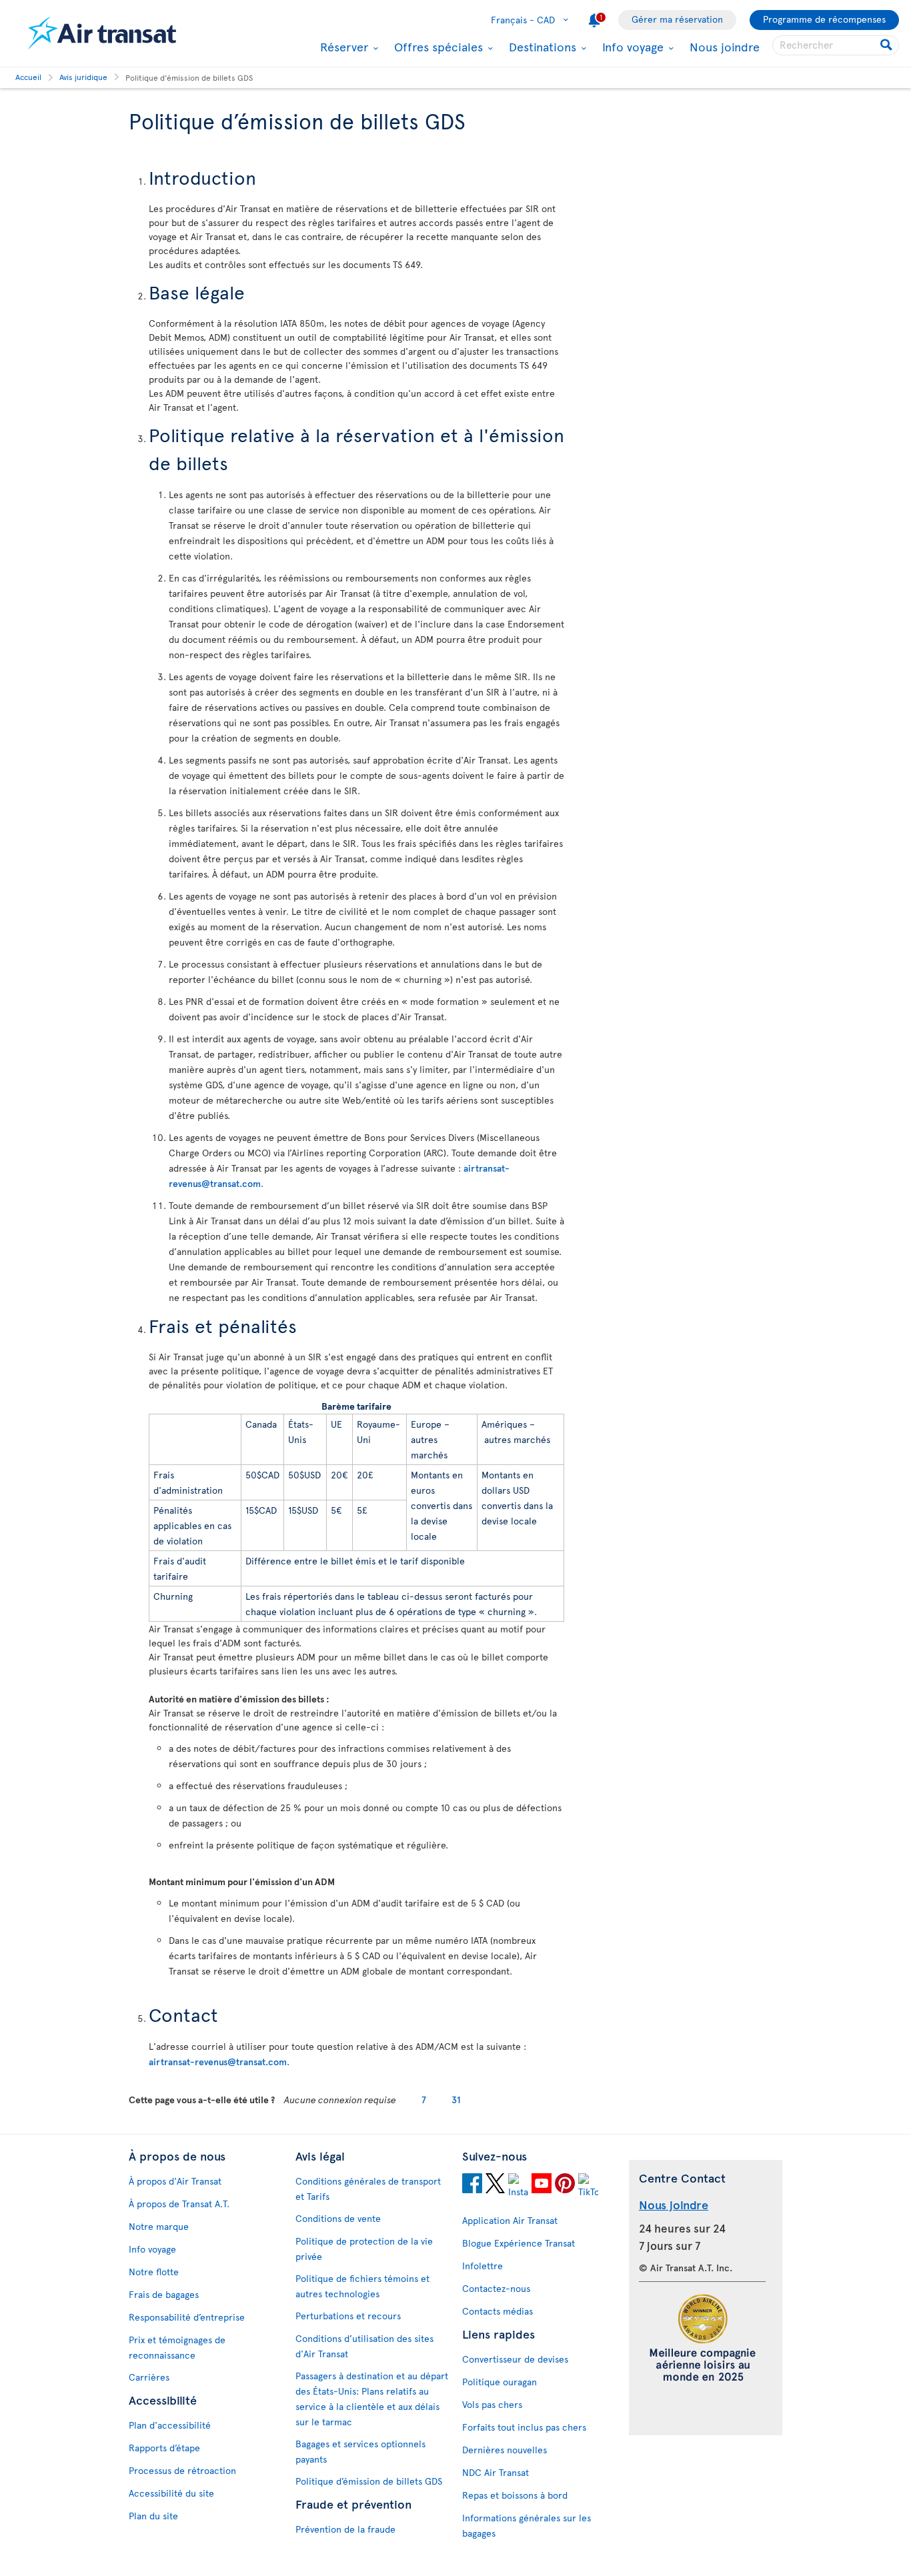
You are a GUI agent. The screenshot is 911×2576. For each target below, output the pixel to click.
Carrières (149, 2377)
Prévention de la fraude (345, 2529)
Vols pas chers (492, 2404)
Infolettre (483, 2266)
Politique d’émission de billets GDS (369, 2481)
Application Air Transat (510, 2220)
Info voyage (631, 47)
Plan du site (153, 2516)
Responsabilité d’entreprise (187, 2317)
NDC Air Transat (496, 2472)
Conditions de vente (338, 2218)
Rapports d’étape (164, 2448)
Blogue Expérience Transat (519, 2243)
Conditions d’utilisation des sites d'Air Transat (364, 2346)
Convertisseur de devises (515, 2359)
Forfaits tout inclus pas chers (524, 2427)
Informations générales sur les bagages (527, 2525)
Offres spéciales (437, 47)
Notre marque (159, 2226)
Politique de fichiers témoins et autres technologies (362, 2286)
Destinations (541, 47)
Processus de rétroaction (182, 2470)
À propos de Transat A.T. (179, 2204)
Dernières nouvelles (505, 2450)
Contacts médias (498, 2311)
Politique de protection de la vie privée (364, 2249)
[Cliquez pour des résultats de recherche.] (887, 45)
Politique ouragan (500, 2382)
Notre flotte (154, 2272)
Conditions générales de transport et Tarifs (368, 2189)
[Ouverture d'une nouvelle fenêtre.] (472, 2185)
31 (456, 2100)
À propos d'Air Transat (175, 2181)
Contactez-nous (496, 2288)
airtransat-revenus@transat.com (218, 2062)
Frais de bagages (164, 2294)
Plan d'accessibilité (170, 2425)
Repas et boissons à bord (515, 2495)
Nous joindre (725, 46)
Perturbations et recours (348, 2316)
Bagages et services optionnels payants (360, 2451)
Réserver (342, 47)
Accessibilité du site (171, 2493)
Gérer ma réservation (677, 19)
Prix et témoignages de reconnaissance (177, 2347)
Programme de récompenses (824, 19)
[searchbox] (836, 45)
